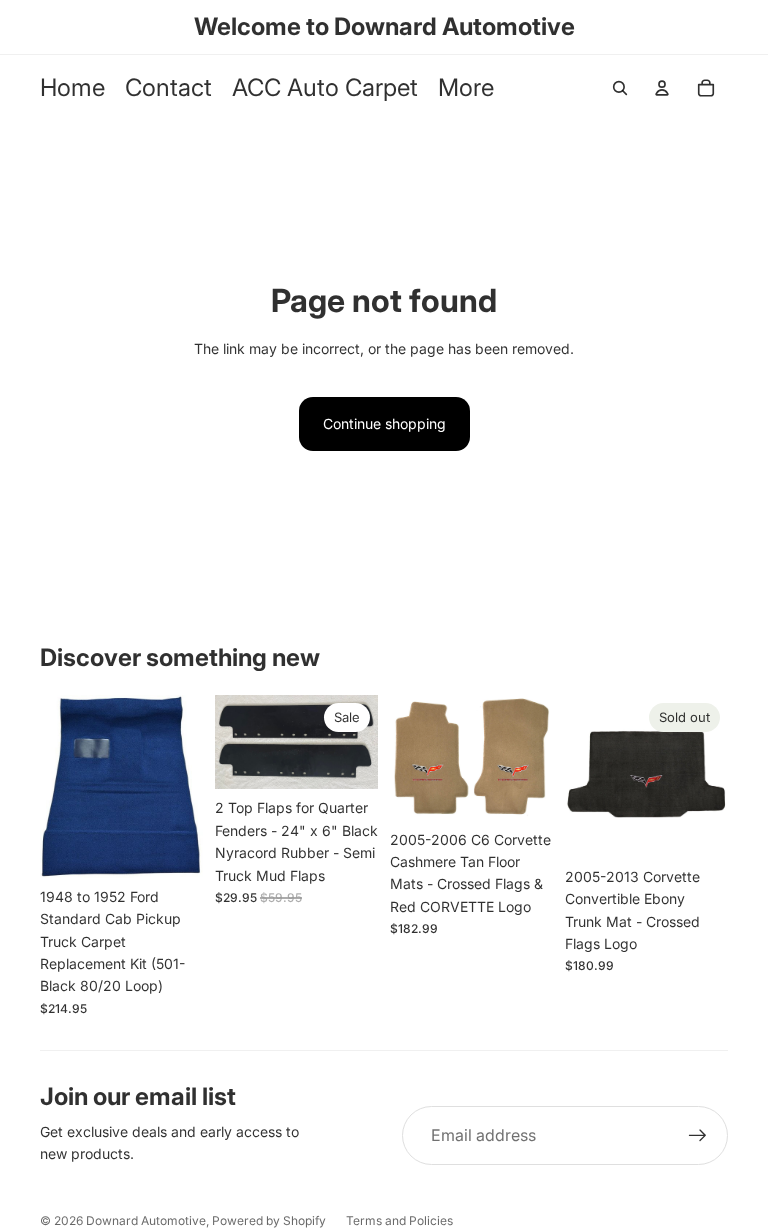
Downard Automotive (146, 1220)
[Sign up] (698, 1136)
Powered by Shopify (269, 1220)
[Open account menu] (662, 88)
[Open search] (620, 88)
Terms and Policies (399, 1220)
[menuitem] (466, 88)
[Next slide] (187, 787)
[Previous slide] (55, 787)
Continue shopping (384, 423)
